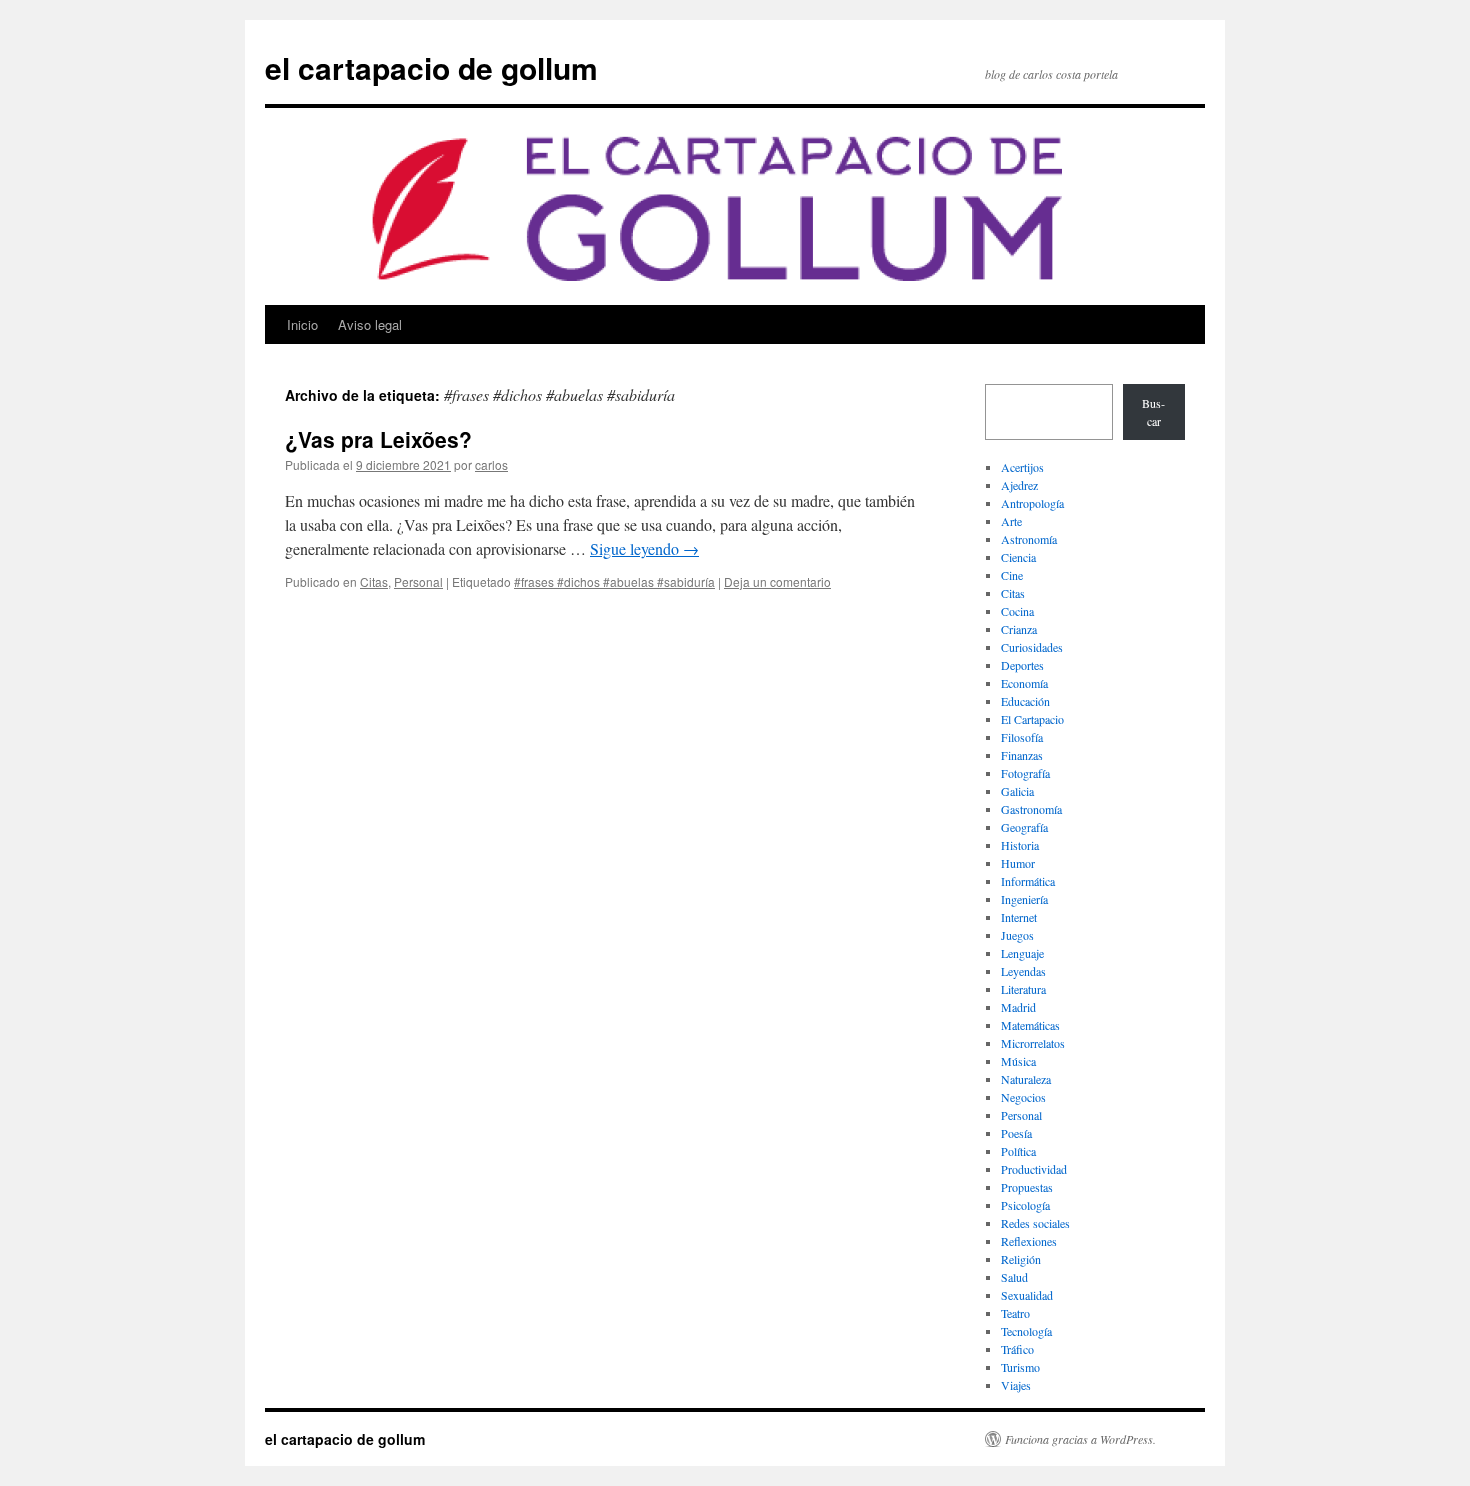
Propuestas (1027, 1187)
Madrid (1018, 1007)
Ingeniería (1024, 899)
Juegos (1017, 935)
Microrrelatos (1033, 1043)
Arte (1011, 521)
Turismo (1020, 1367)
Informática (1028, 881)
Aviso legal (370, 324)
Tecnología (1026, 1331)
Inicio (302, 324)
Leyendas (1023, 971)
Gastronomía (1031, 809)
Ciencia (1018, 557)
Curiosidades (1032, 647)
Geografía (1024, 827)
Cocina (1017, 611)
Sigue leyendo (644, 548)
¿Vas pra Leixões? (378, 439)
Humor (1018, 863)
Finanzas (1022, 755)
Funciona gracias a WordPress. (1080, 1439)
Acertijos (1022, 467)
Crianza (1019, 629)
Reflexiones (1029, 1241)
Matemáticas (1030, 1025)
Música (1018, 1061)
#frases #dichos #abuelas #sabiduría (614, 581)
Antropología (1032, 503)
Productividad (1034, 1169)
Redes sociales (1035, 1223)
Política (1018, 1151)
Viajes (1016, 1385)
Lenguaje (1022, 953)
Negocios (1023, 1097)
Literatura (1023, 989)
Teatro (1015, 1313)
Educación (1025, 701)
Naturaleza (1026, 1079)
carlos (491, 464)
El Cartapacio (1032, 719)
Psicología (1025, 1205)
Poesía (1016, 1133)
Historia (1020, 845)
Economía (1024, 683)
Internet (1019, 917)
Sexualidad (1027, 1295)
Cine (1012, 575)
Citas (374, 581)
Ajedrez (1019, 485)
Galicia (1017, 791)
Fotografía (1025, 773)
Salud (1014, 1277)
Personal (418, 581)
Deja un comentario (777, 581)
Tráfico (1017, 1349)
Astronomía (1029, 539)
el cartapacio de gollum (431, 67)
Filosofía (1022, 737)
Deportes (1022, 665)
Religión (1021, 1259)
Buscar (1153, 412)
